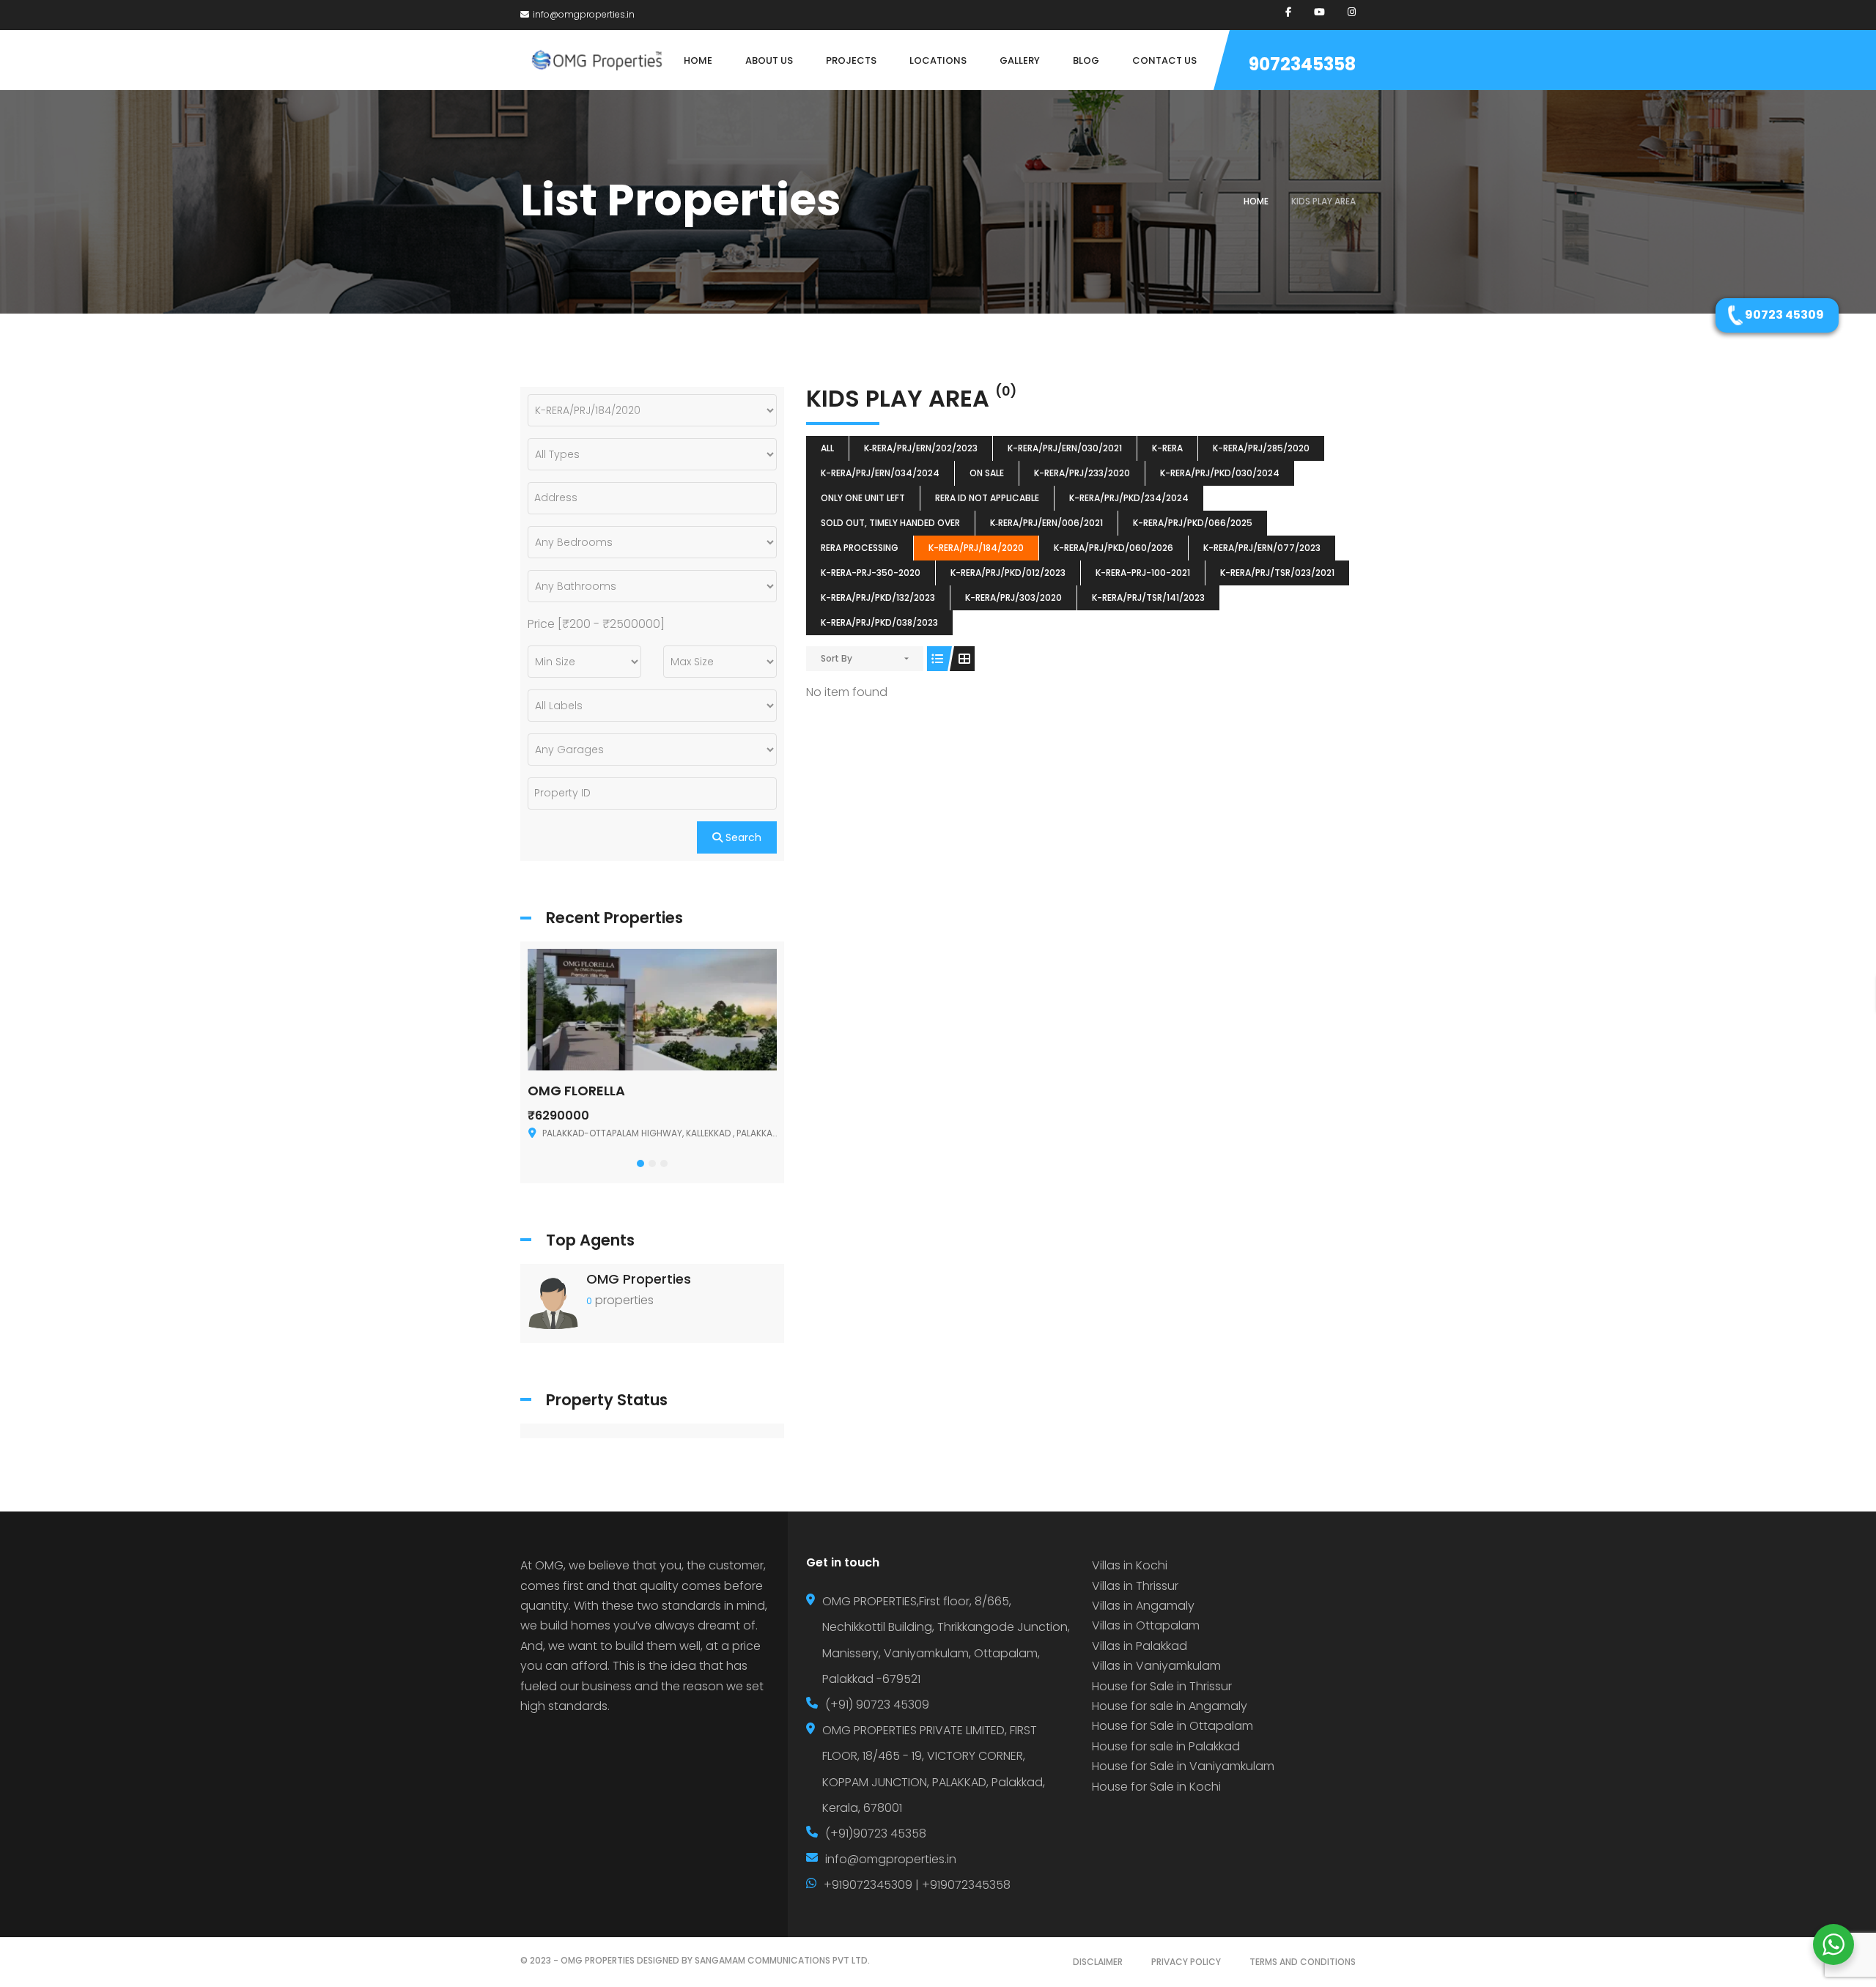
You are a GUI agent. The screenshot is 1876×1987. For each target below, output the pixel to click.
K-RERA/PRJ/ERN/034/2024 (880, 473)
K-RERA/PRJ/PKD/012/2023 (1008, 573)
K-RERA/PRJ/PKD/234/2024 (1129, 498)
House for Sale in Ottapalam (1172, 1726)
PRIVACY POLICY (1186, 1962)
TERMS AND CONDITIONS (1303, 1962)
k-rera (1167, 448)
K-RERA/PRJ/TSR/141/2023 (1148, 597)
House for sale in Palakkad (1166, 1746)
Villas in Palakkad (1140, 1646)
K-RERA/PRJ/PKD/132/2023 (878, 597)
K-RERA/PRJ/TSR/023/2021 (1277, 573)
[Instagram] (1352, 12)
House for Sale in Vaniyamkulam (1183, 1766)
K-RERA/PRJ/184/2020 (976, 548)
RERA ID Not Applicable (987, 498)
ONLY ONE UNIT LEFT (863, 498)
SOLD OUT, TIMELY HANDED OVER (890, 523)
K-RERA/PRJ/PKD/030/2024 (1220, 473)
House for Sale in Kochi (1156, 1787)
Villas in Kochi (1130, 1565)
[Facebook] (1288, 12)
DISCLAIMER (1098, 1962)
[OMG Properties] (553, 1302)
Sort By (837, 658)
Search (742, 837)
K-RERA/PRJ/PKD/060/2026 (1114, 548)
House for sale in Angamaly (1170, 1706)
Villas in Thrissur (1135, 1586)
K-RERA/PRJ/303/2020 (1013, 597)
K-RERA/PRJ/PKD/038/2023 (879, 622)
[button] (640, 1163)
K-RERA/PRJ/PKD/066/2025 (1193, 523)
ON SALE (987, 473)
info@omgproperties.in (584, 14)
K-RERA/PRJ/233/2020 (1082, 473)
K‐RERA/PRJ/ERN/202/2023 (921, 448)
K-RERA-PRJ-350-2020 (871, 573)
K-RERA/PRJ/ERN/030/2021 (1065, 448)
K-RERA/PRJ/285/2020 (1261, 448)
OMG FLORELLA (576, 1091)
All (827, 448)
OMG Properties (639, 1279)
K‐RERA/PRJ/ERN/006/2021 (1046, 523)
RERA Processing (860, 548)
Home (1256, 201)
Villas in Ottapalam (1146, 1625)
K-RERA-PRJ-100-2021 (1143, 573)
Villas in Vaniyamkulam (1156, 1666)
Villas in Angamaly (1143, 1606)
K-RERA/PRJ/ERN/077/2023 (1262, 548)
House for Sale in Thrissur (1162, 1686)
